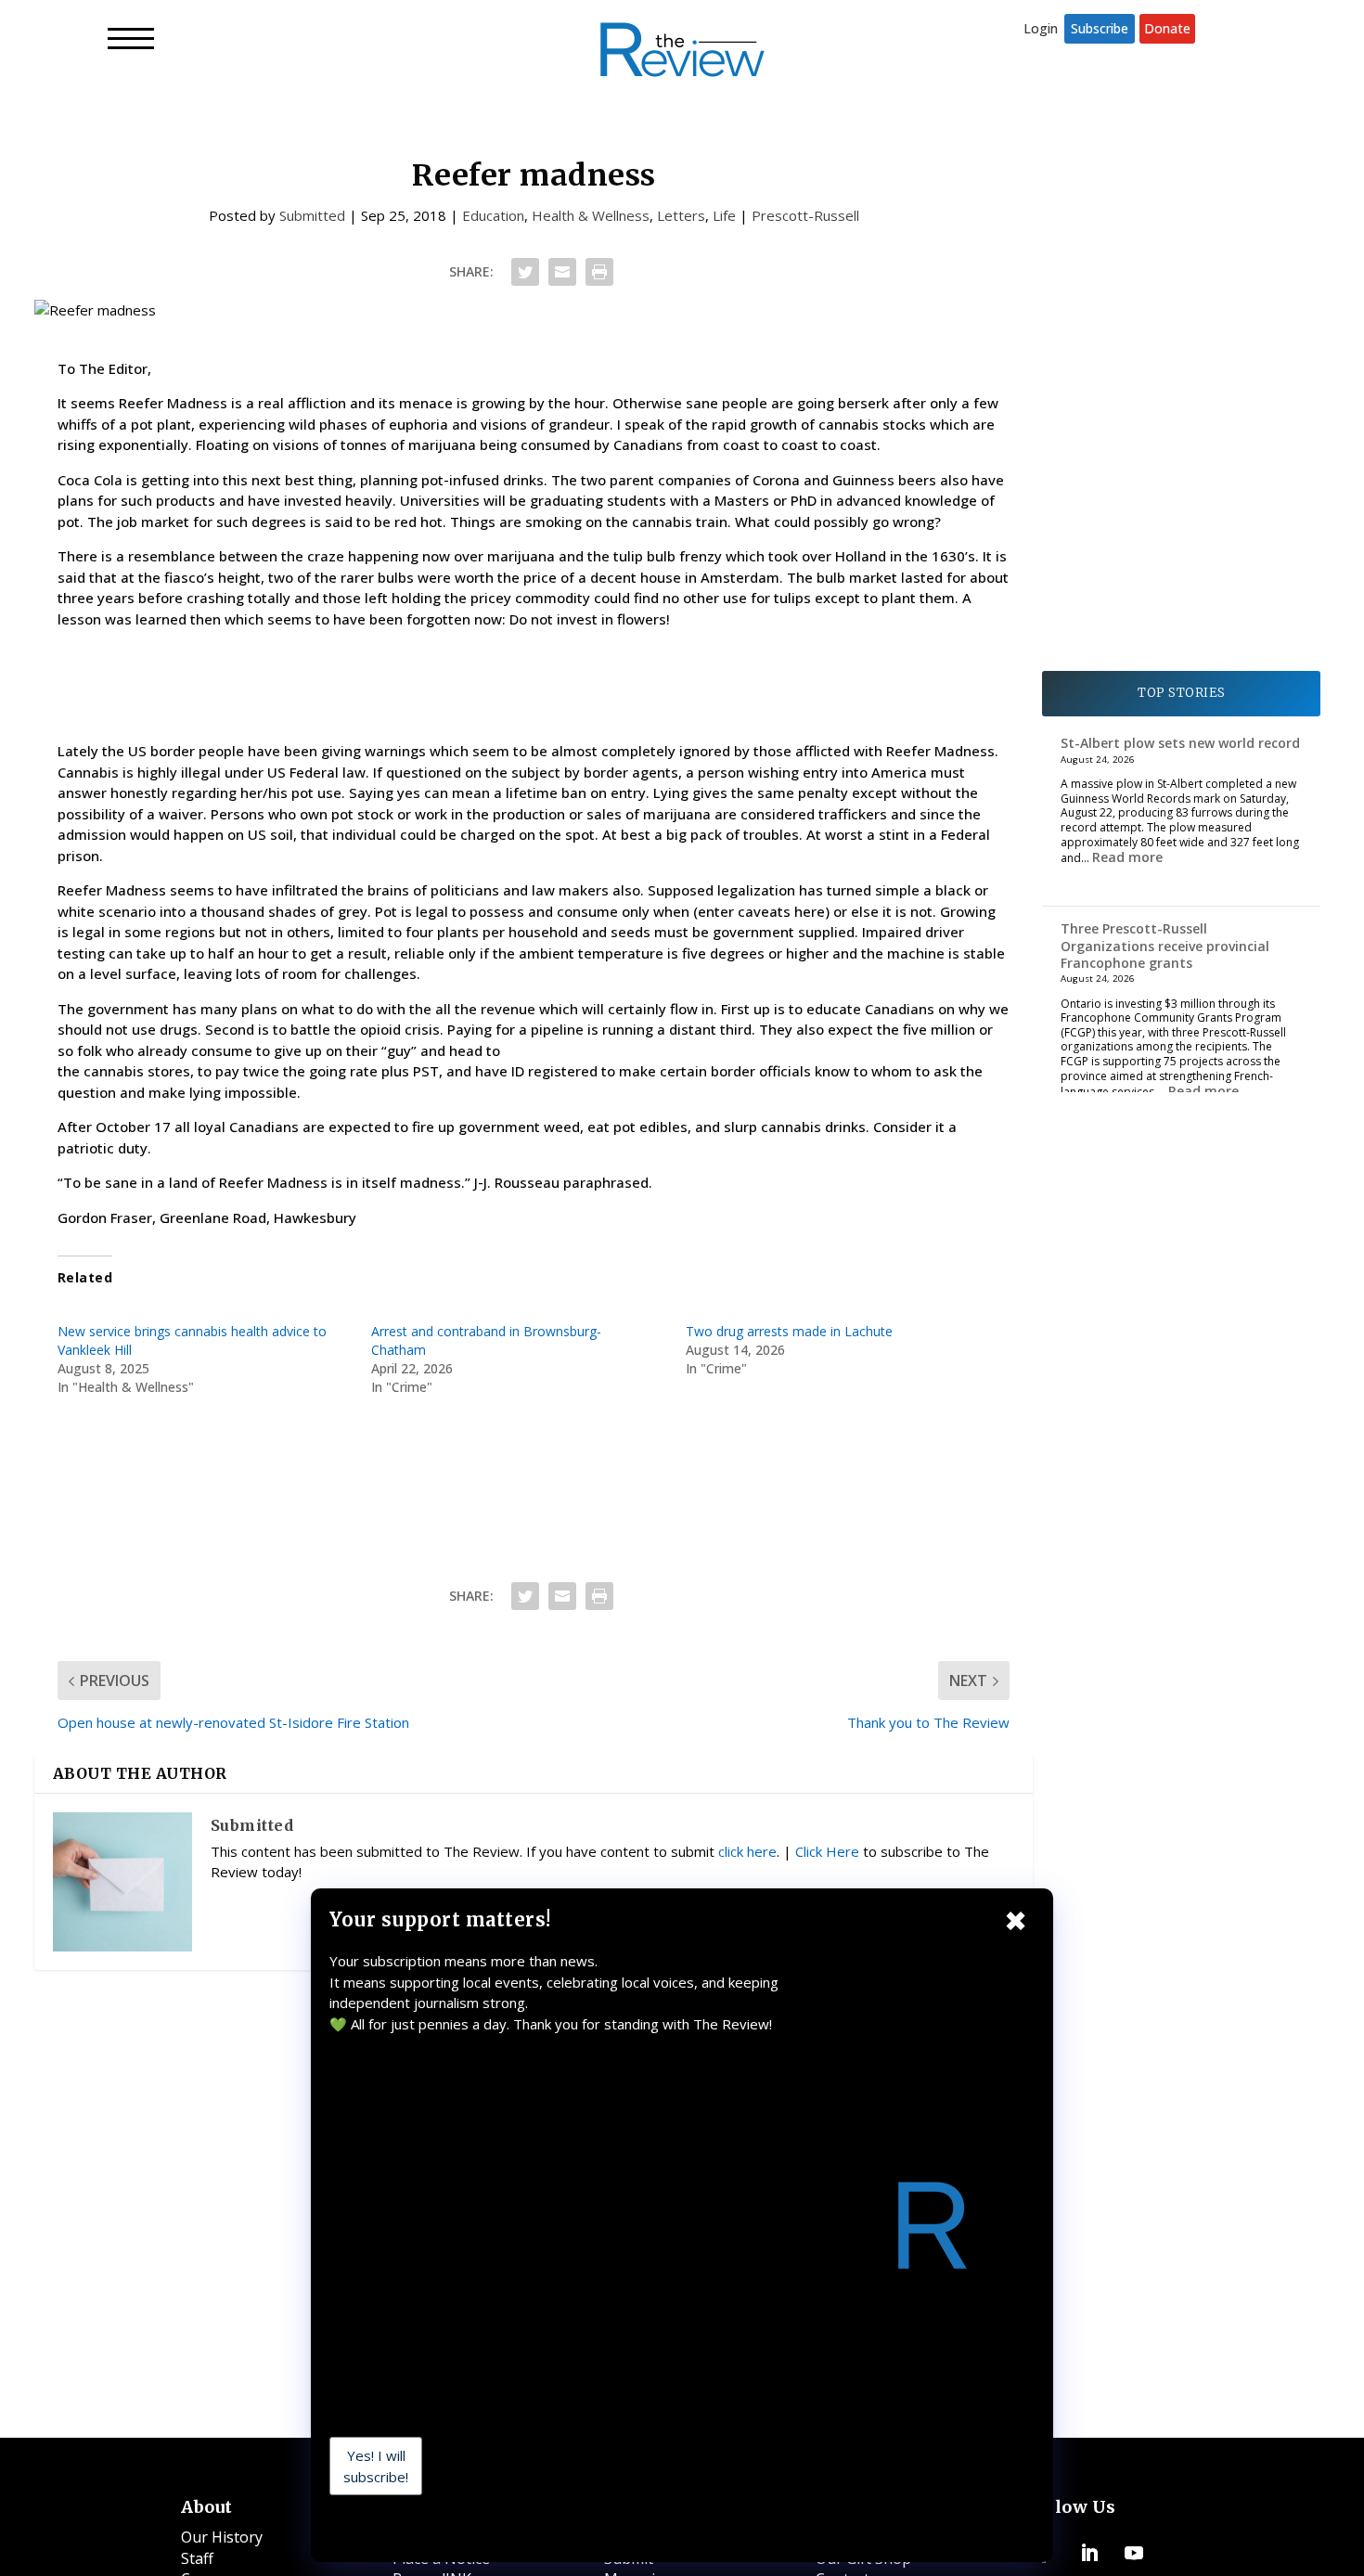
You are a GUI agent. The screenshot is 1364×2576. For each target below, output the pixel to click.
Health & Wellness (591, 215)
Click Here (827, 1851)
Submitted (312, 215)
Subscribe (1100, 28)
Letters (681, 215)
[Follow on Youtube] (1134, 2553)
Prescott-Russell (805, 215)
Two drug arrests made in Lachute (789, 1331)
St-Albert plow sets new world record (1180, 743)
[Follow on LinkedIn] (1089, 2553)
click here (747, 1851)
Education (493, 215)
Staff (197, 2558)
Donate (1167, 28)
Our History (222, 2537)
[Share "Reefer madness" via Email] (562, 272)
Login (1041, 28)
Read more (1127, 857)
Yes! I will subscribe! (376, 2466)
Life (724, 215)
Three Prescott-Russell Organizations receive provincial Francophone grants (1165, 945)
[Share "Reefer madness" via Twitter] (525, 272)
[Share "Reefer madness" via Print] (599, 272)
